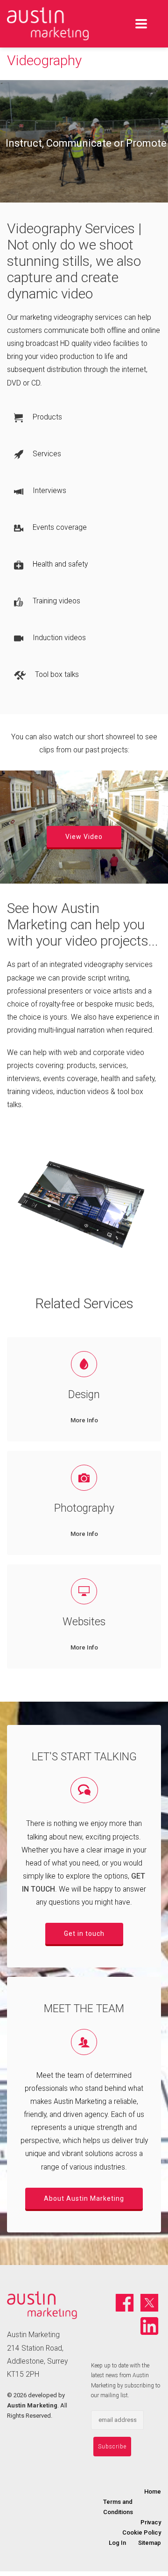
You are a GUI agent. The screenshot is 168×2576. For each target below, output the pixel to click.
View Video (84, 837)
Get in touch (84, 1934)
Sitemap (150, 2543)
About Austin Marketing (84, 2198)
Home (153, 2491)
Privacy (151, 2522)
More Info (84, 1420)
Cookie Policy (142, 2532)
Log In (117, 2543)
